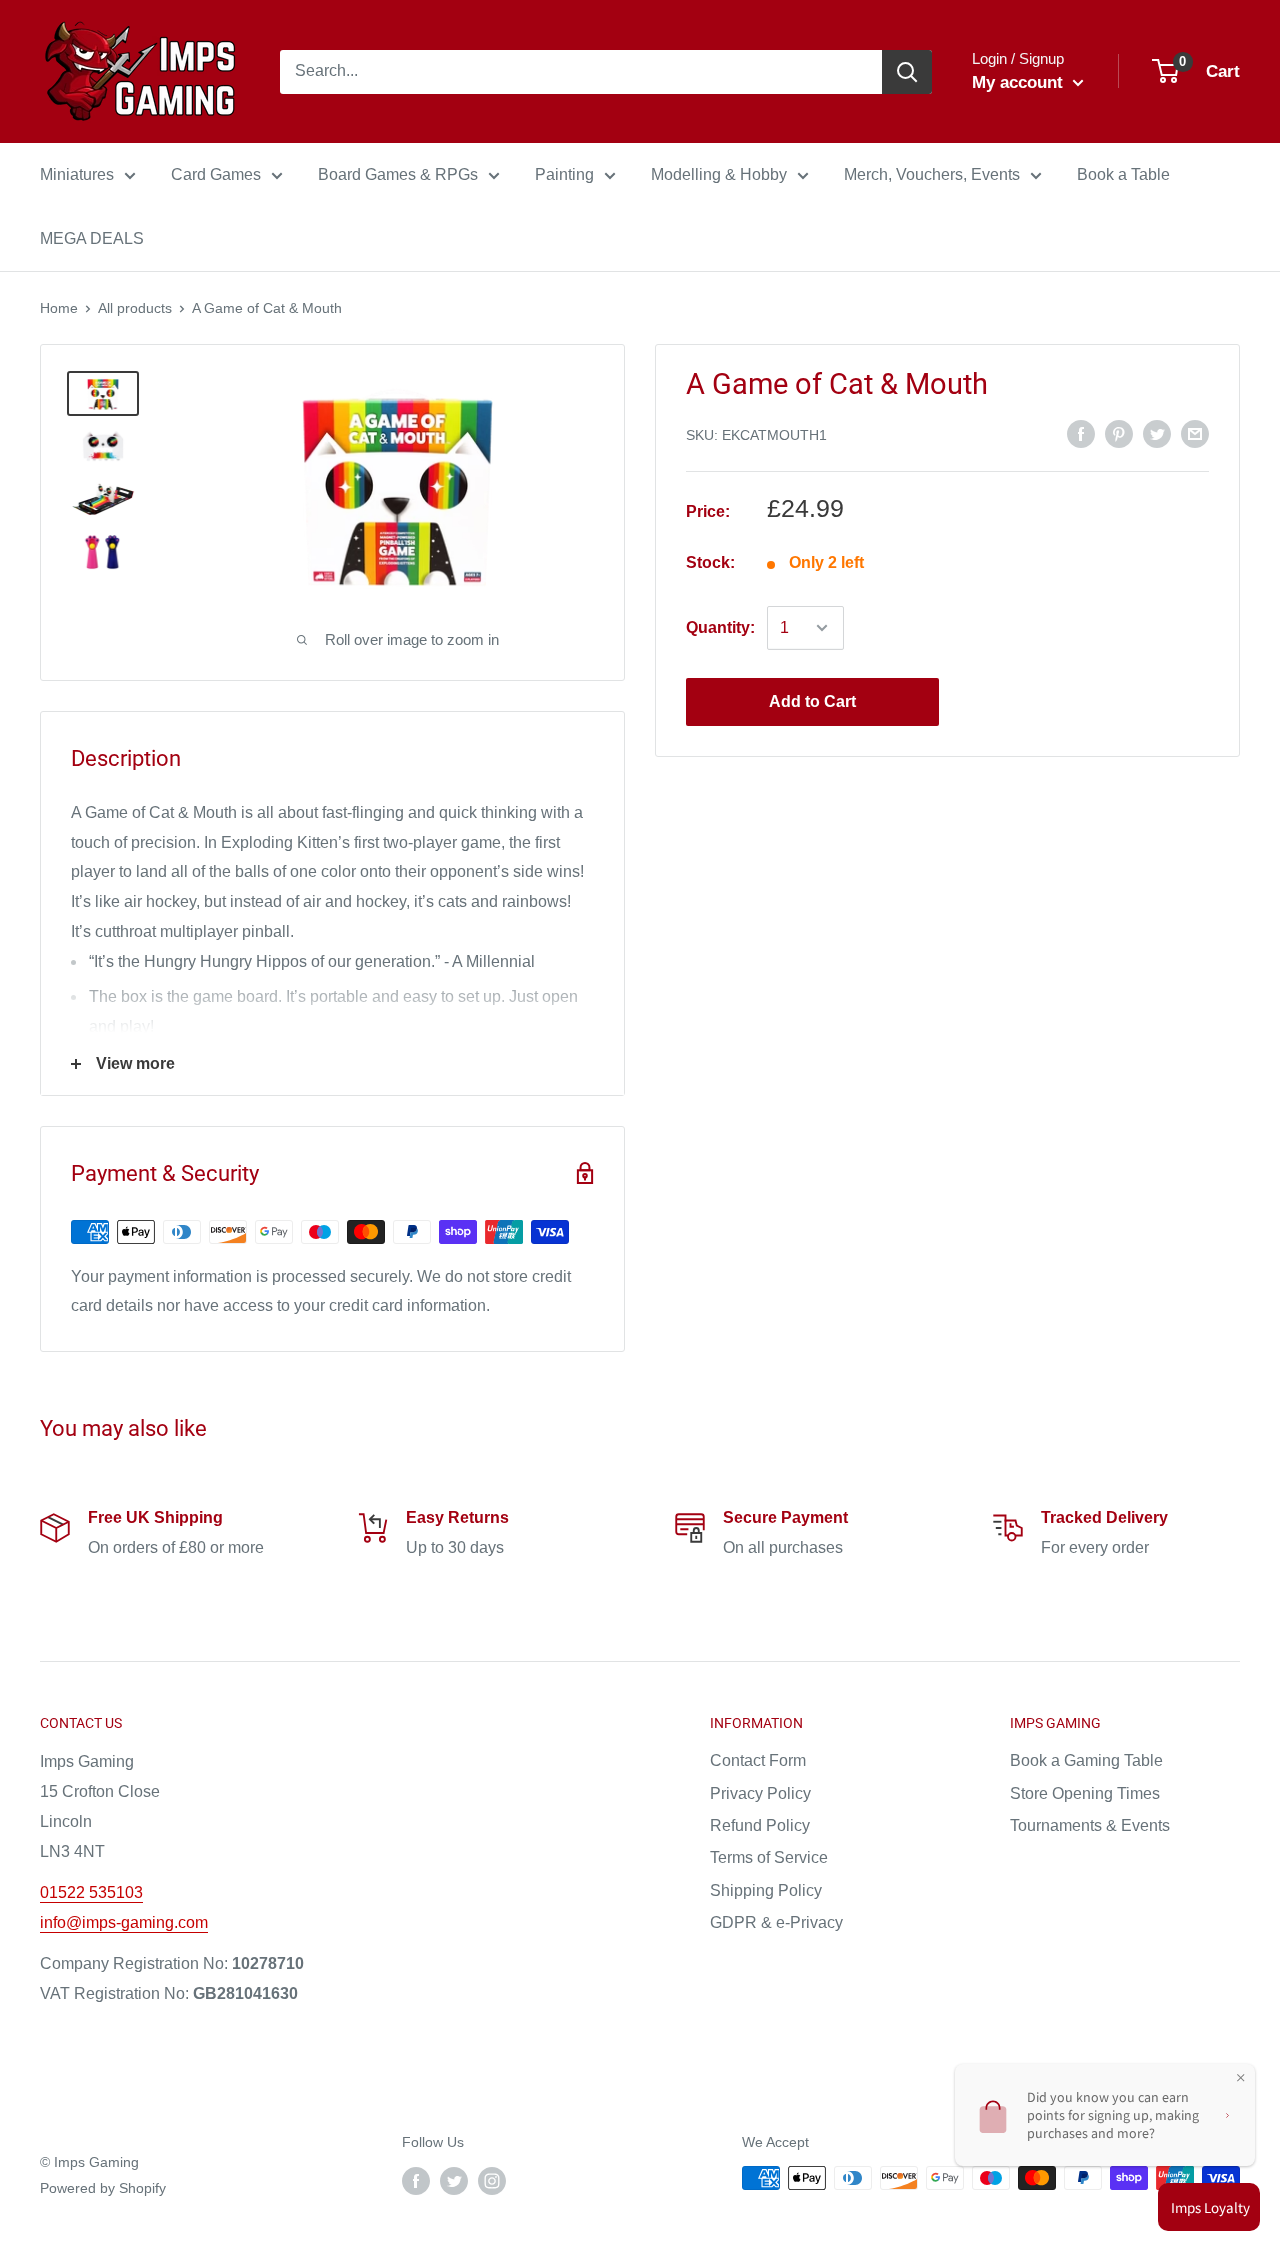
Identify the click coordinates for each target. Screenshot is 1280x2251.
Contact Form (758, 1760)
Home (59, 308)
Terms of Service (769, 1857)
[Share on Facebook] (1081, 434)
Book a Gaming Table (1086, 1760)
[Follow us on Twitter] (454, 2180)
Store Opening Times (1085, 1793)
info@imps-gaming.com (124, 1922)
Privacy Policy (760, 1793)
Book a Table (1123, 174)
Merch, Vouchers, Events (932, 174)
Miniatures (77, 174)
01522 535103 (91, 1892)
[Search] (907, 72)
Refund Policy (760, 1825)
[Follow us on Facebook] (416, 2180)
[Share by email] (1195, 434)
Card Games (216, 174)
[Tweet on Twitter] (1157, 434)
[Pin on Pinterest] (1119, 434)
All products (135, 308)
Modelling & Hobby (719, 174)
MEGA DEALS (92, 238)
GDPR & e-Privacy (776, 1922)
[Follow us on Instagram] (492, 2180)
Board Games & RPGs (398, 174)
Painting (564, 174)
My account (1020, 82)
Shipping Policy (766, 1890)
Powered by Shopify (103, 2188)
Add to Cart (812, 701)
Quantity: (720, 627)
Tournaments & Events (1090, 1825)
